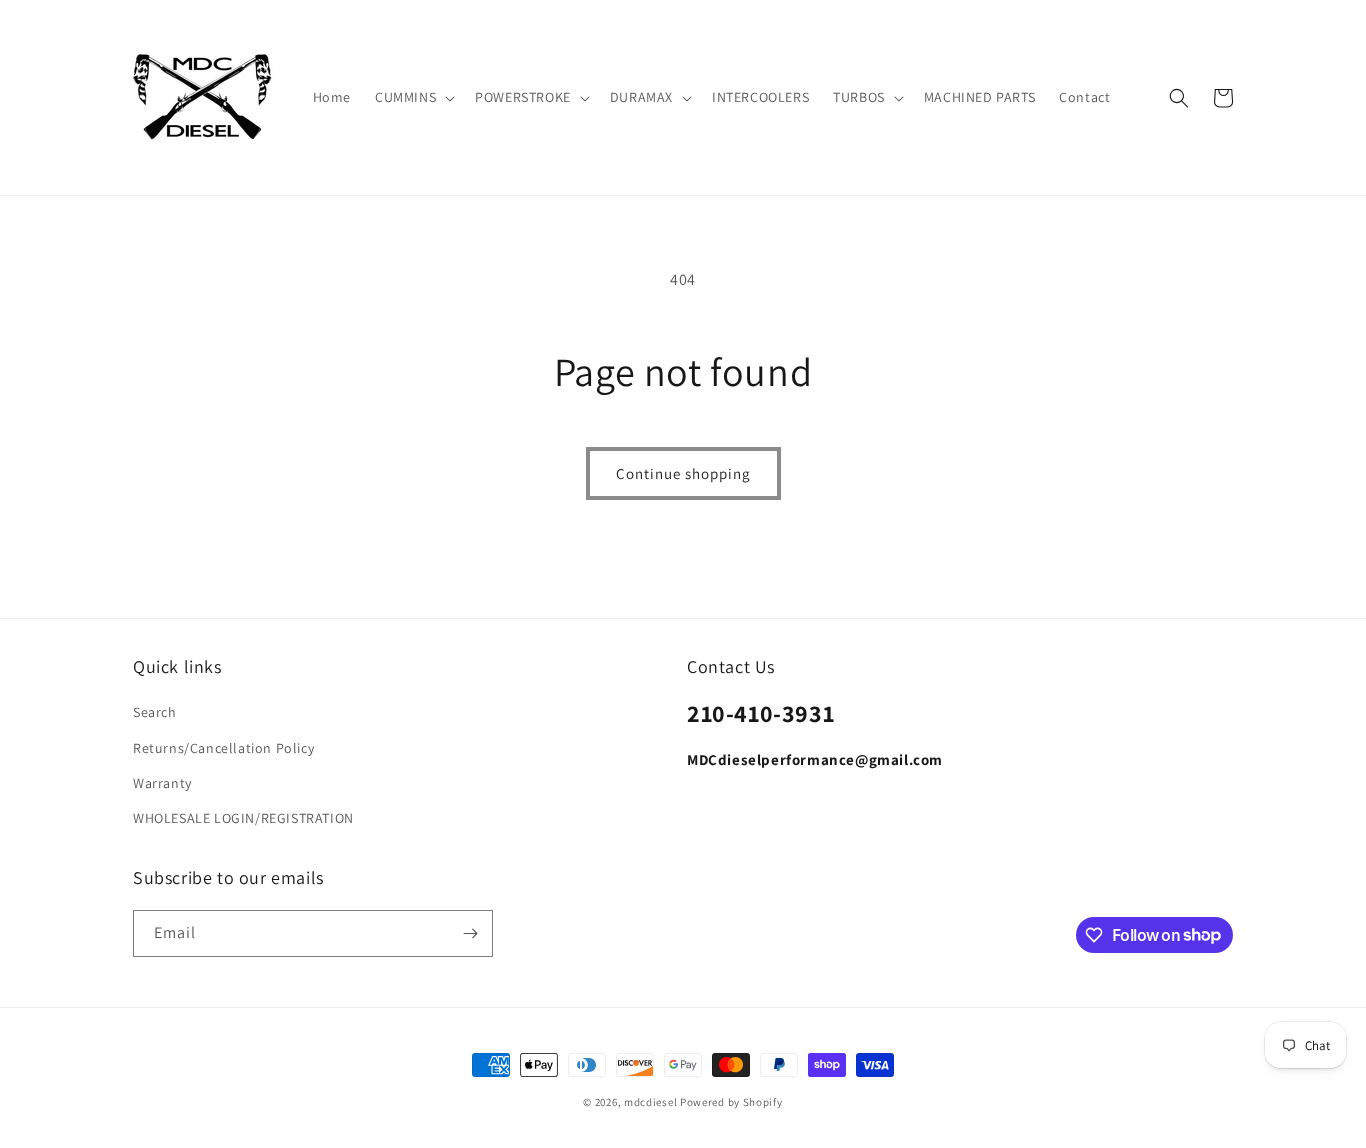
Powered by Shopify (731, 1102)
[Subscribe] (470, 933)
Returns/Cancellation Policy (223, 748)
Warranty (162, 783)
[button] (413, 97)
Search (155, 712)
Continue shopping (683, 473)
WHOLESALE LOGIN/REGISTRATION (243, 818)
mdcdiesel (650, 1102)
